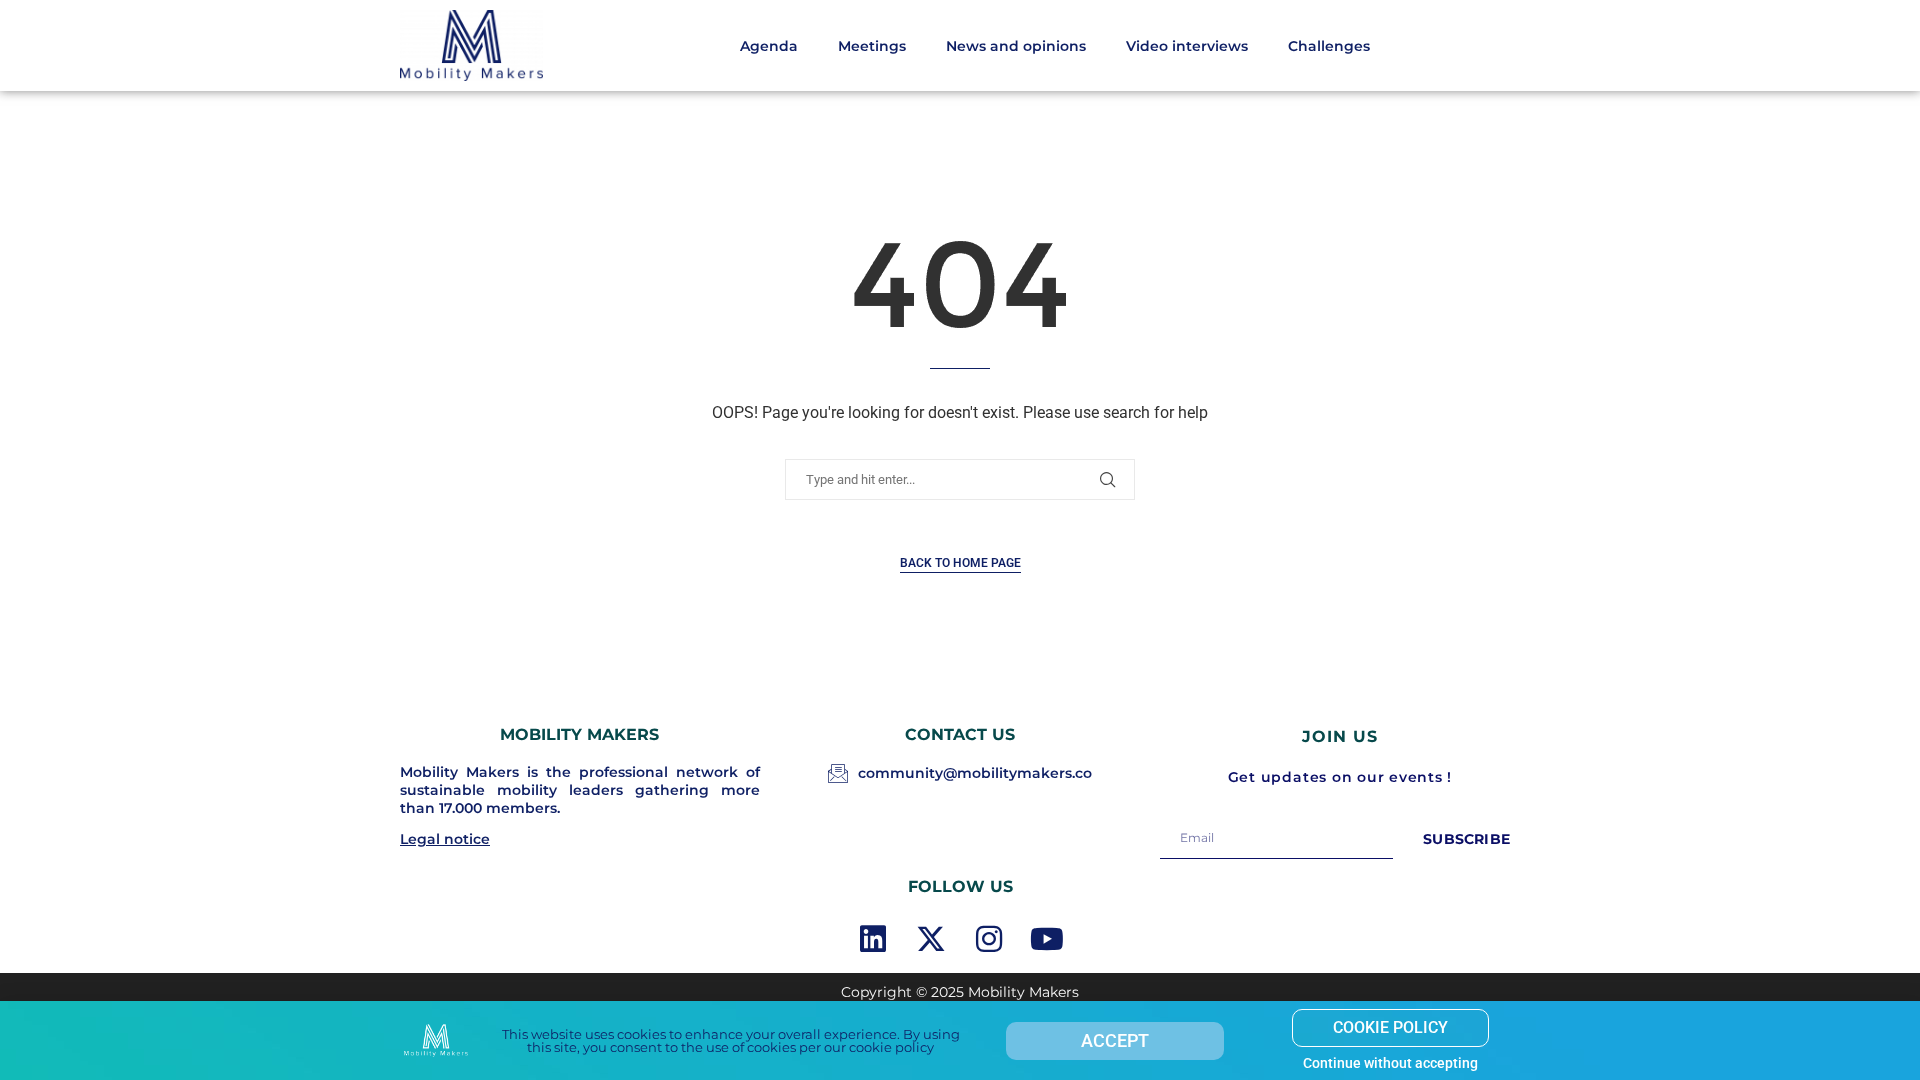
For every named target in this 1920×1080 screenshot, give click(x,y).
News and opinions (1016, 46)
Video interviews (1187, 46)
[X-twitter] (931, 939)
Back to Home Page (960, 563)
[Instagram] (989, 939)
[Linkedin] (873, 939)
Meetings (872, 46)
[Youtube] (1047, 939)
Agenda (769, 46)
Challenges (1329, 46)
